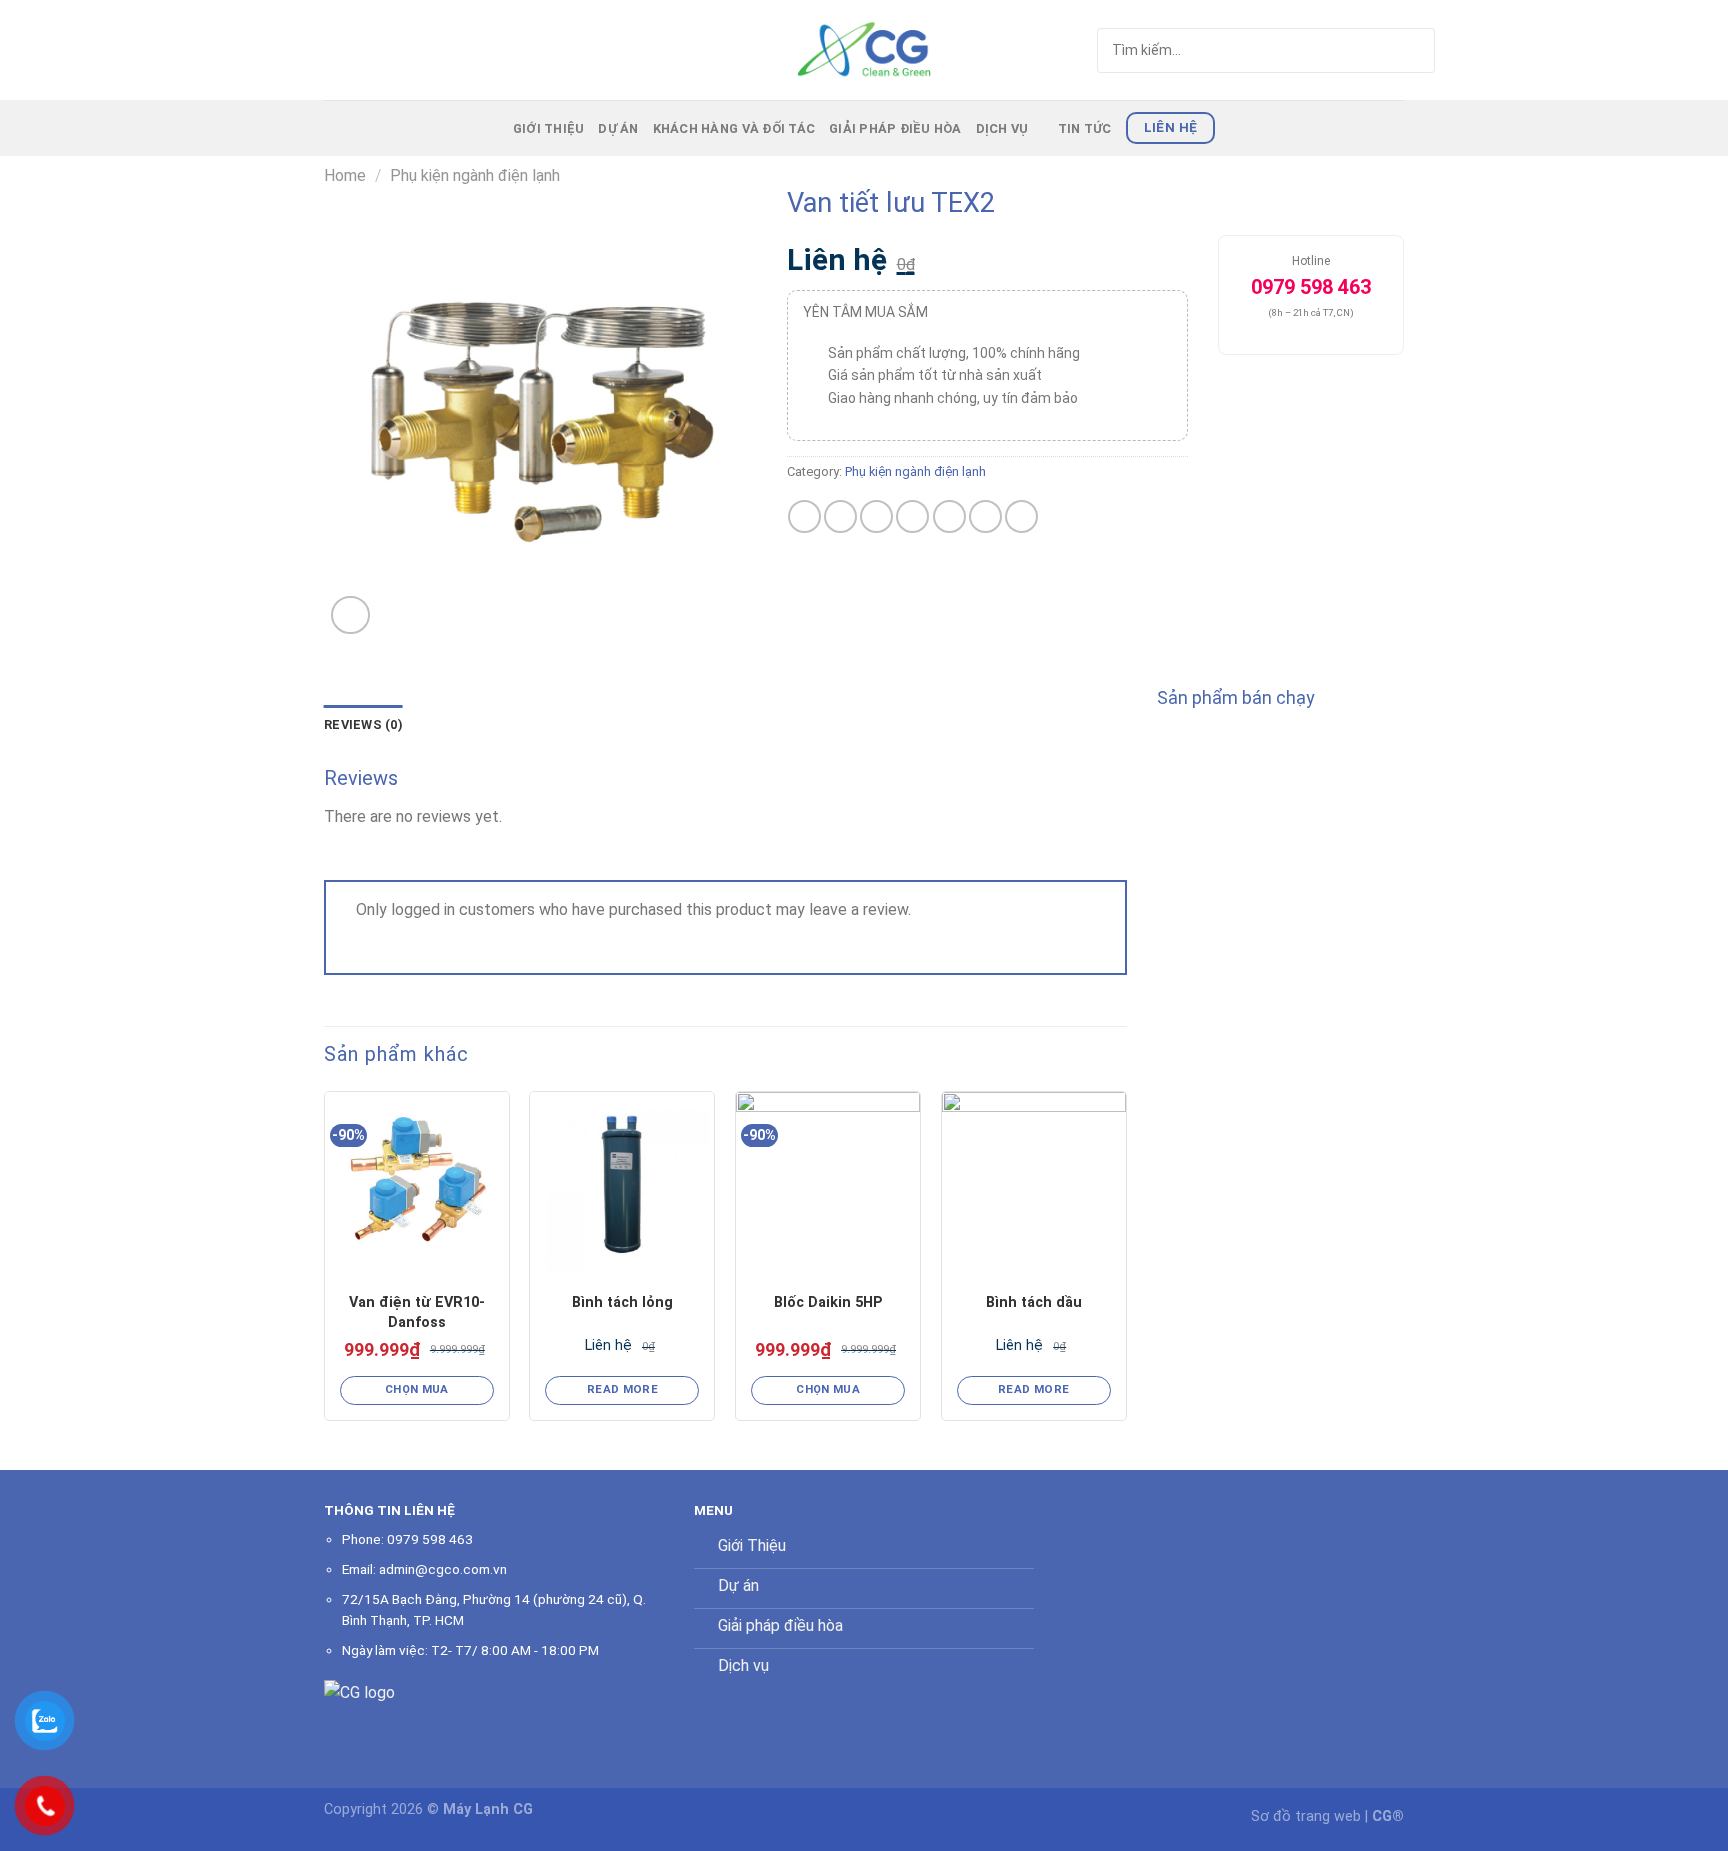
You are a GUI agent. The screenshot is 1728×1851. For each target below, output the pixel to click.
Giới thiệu (549, 128)
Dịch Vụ (1002, 128)
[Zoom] (350, 615)
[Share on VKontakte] (949, 516)
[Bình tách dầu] (1034, 1184)
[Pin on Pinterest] (912, 516)
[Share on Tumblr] (1021, 516)
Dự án (618, 128)
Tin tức (1085, 128)
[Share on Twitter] (840, 516)
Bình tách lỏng (622, 1302)
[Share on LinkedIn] (985, 516)
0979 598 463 (430, 1539)
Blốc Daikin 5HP (828, 1302)
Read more (622, 1389)
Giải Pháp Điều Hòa (895, 128)
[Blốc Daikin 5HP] (828, 1184)
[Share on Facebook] (804, 516)
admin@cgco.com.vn (443, 1569)
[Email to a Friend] (876, 516)
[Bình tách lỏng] (622, 1184)
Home (345, 175)
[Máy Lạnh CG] (864, 49)
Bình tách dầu (1034, 1302)
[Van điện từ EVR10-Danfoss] (417, 1184)
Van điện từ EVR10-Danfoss (417, 1312)
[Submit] (1381, 50)
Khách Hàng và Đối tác (734, 128)
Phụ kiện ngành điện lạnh (475, 175)
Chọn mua (417, 1389)
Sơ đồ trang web (1306, 1816)
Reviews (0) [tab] (363, 724)
